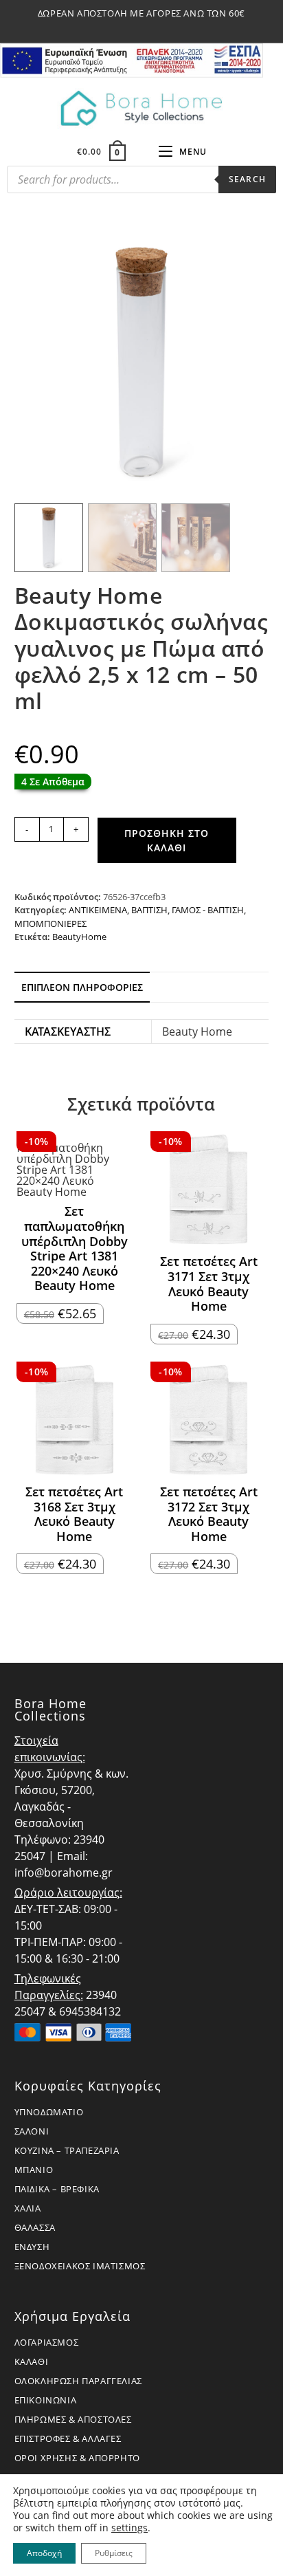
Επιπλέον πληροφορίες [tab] (82, 987)
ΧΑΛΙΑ (28, 2208)
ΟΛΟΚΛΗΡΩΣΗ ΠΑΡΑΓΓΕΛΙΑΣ (78, 2381)
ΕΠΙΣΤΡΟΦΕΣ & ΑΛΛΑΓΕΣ (68, 2438)
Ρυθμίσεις (114, 2553)
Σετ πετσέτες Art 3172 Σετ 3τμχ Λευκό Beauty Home (209, 1514)
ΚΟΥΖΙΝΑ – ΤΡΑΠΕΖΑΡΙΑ (67, 2150)
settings (129, 2528)
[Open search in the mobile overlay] (141, 183)
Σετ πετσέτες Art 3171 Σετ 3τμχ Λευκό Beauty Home (209, 1284)
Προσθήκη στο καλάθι (167, 840)
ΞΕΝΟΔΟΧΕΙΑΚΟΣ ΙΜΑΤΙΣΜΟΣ (80, 2266)
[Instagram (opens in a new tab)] (144, 28)
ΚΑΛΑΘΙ (32, 2361)
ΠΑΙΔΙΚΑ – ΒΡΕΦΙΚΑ (57, 2189)
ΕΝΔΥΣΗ (32, 2247)
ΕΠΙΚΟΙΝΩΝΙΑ (46, 2400)
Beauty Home (197, 1032)
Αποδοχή (44, 2553)
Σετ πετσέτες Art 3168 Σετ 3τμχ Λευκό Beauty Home (74, 1514)
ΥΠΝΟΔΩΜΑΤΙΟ (49, 2112)
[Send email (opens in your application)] (158, 28)
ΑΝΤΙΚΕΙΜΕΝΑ (98, 910)
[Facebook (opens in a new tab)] (127, 28)
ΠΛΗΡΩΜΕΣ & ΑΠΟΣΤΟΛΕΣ (73, 2419)
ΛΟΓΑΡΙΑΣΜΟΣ (47, 2342)
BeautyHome (79, 937)
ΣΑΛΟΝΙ (32, 2131)
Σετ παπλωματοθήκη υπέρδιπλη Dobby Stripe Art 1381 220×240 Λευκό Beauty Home (75, 1249)
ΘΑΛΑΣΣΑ (35, 2227)
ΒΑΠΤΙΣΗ (149, 910)
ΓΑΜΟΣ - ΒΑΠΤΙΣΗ (208, 910)
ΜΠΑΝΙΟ (34, 2170)
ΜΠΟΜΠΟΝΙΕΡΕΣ (50, 924)
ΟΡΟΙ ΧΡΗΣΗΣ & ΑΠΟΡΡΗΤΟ (77, 2458)
